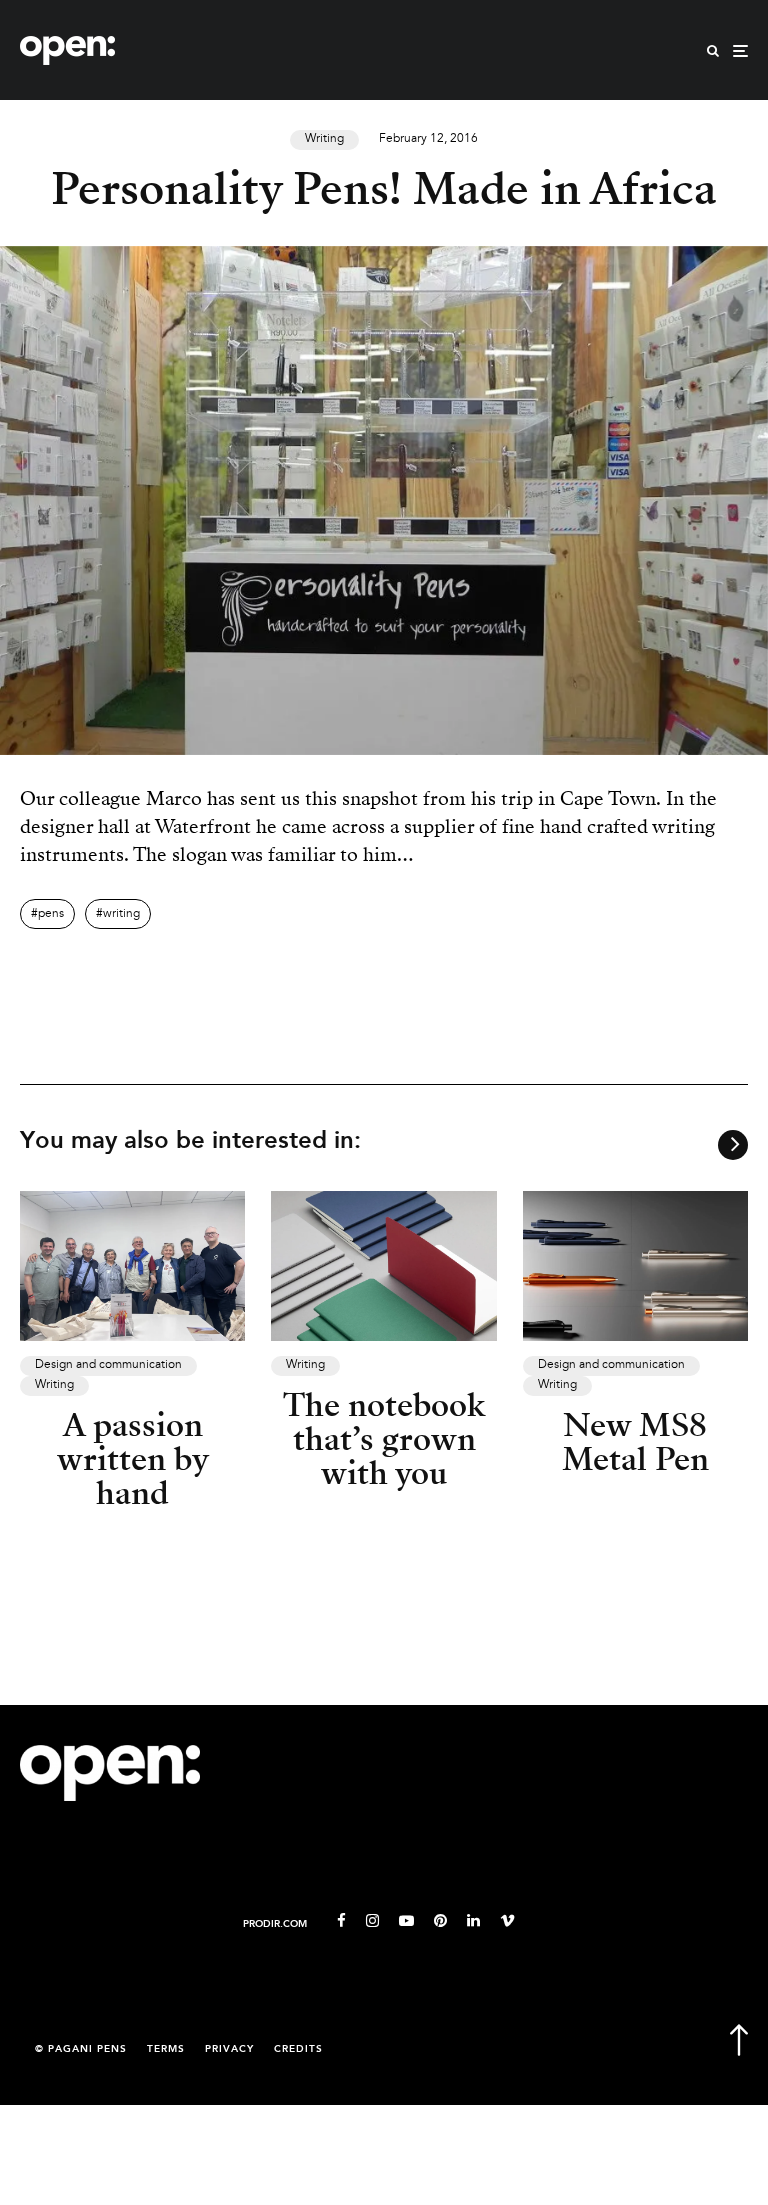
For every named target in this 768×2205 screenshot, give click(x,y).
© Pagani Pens (81, 2049)
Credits (298, 2049)
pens (51, 914)
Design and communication (108, 1365)
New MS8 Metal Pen (635, 1442)
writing (121, 914)
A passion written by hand (133, 1459)
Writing (324, 139)
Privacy (229, 2049)
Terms (166, 2049)
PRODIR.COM (275, 1924)
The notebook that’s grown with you (384, 1439)
